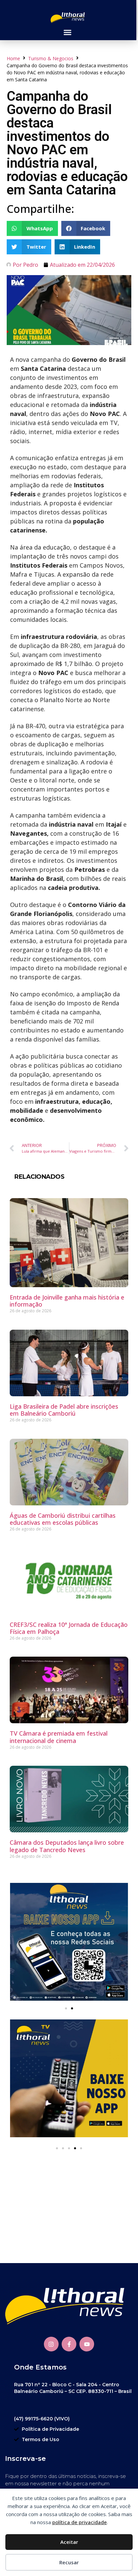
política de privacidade (80, 2522)
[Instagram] (51, 2344)
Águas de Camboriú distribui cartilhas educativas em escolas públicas (63, 1519)
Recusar (69, 2562)
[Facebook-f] (69, 2344)
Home (13, 58)
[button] (67, 32)
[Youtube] (87, 2344)
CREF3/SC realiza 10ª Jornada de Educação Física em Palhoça (69, 1628)
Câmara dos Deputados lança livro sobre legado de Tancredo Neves (67, 1846)
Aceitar (69, 2542)
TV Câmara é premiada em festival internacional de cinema (59, 1737)
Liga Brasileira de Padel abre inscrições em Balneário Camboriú (64, 1410)
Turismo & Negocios (51, 58)
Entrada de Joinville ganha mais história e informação (67, 1301)
